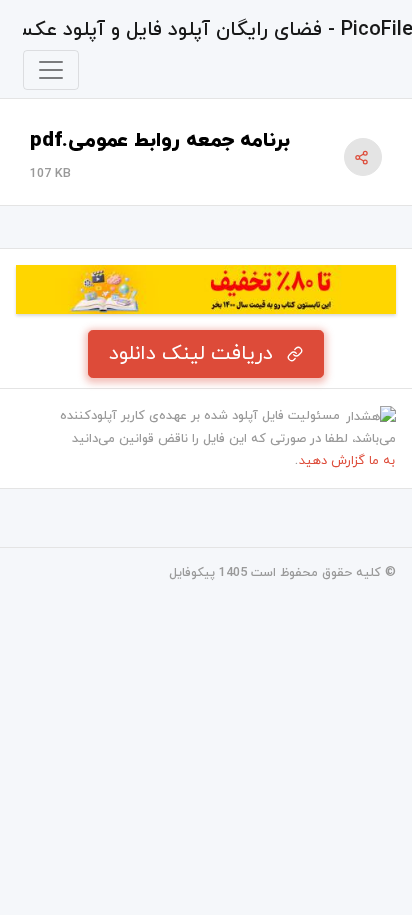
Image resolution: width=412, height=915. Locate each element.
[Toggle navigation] (51, 70)
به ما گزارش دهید (347, 461)
